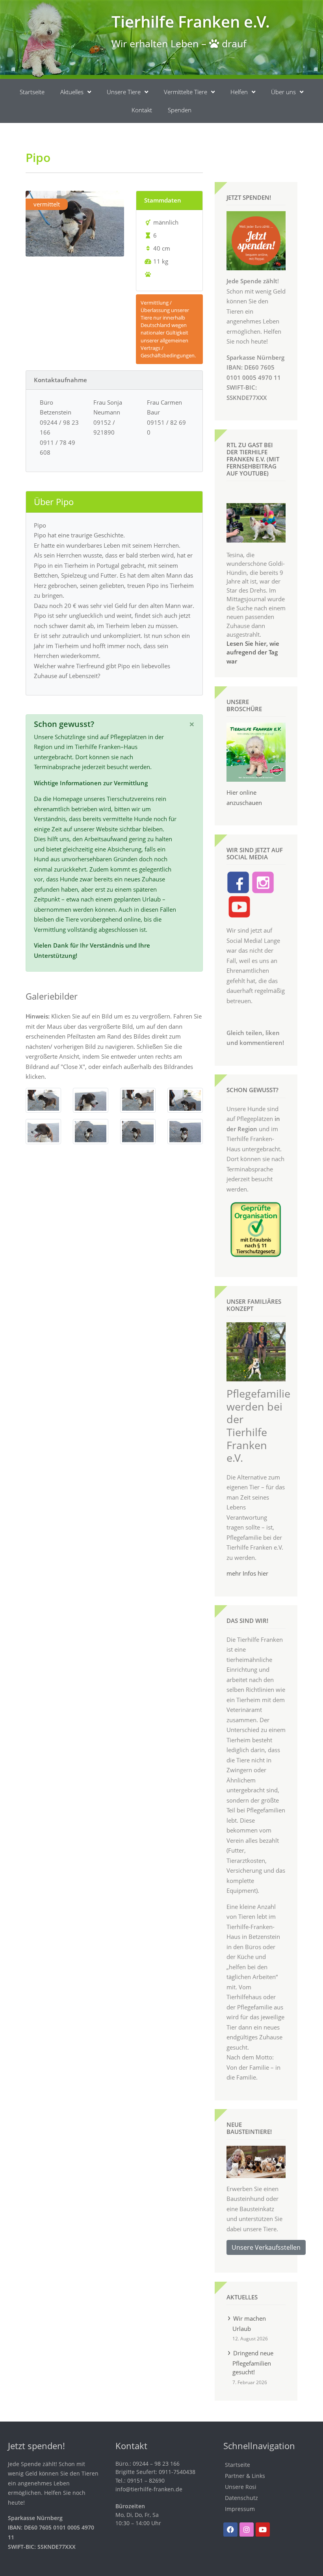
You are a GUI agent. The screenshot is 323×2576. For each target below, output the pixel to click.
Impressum (240, 2509)
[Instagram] (247, 2530)
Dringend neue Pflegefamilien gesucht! (253, 2362)
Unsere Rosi (241, 2487)
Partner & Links (245, 2476)
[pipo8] (185, 1131)
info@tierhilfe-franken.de (149, 2489)
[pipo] (43, 1100)
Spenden (180, 110)
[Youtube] (263, 2530)
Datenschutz (241, 2498)
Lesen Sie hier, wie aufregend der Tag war (253, 652)
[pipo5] (43, 1131)
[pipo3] (138, 1100)
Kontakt (142, 110)
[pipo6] (91, 1131)
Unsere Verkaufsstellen (266, 2247)
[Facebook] (230, 2530)
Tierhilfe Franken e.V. (191, 21)
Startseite (32, 92)
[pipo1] (185, 1100)
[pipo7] (138, 1131)
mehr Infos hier (247, 1573)
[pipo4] (91, 1100)
